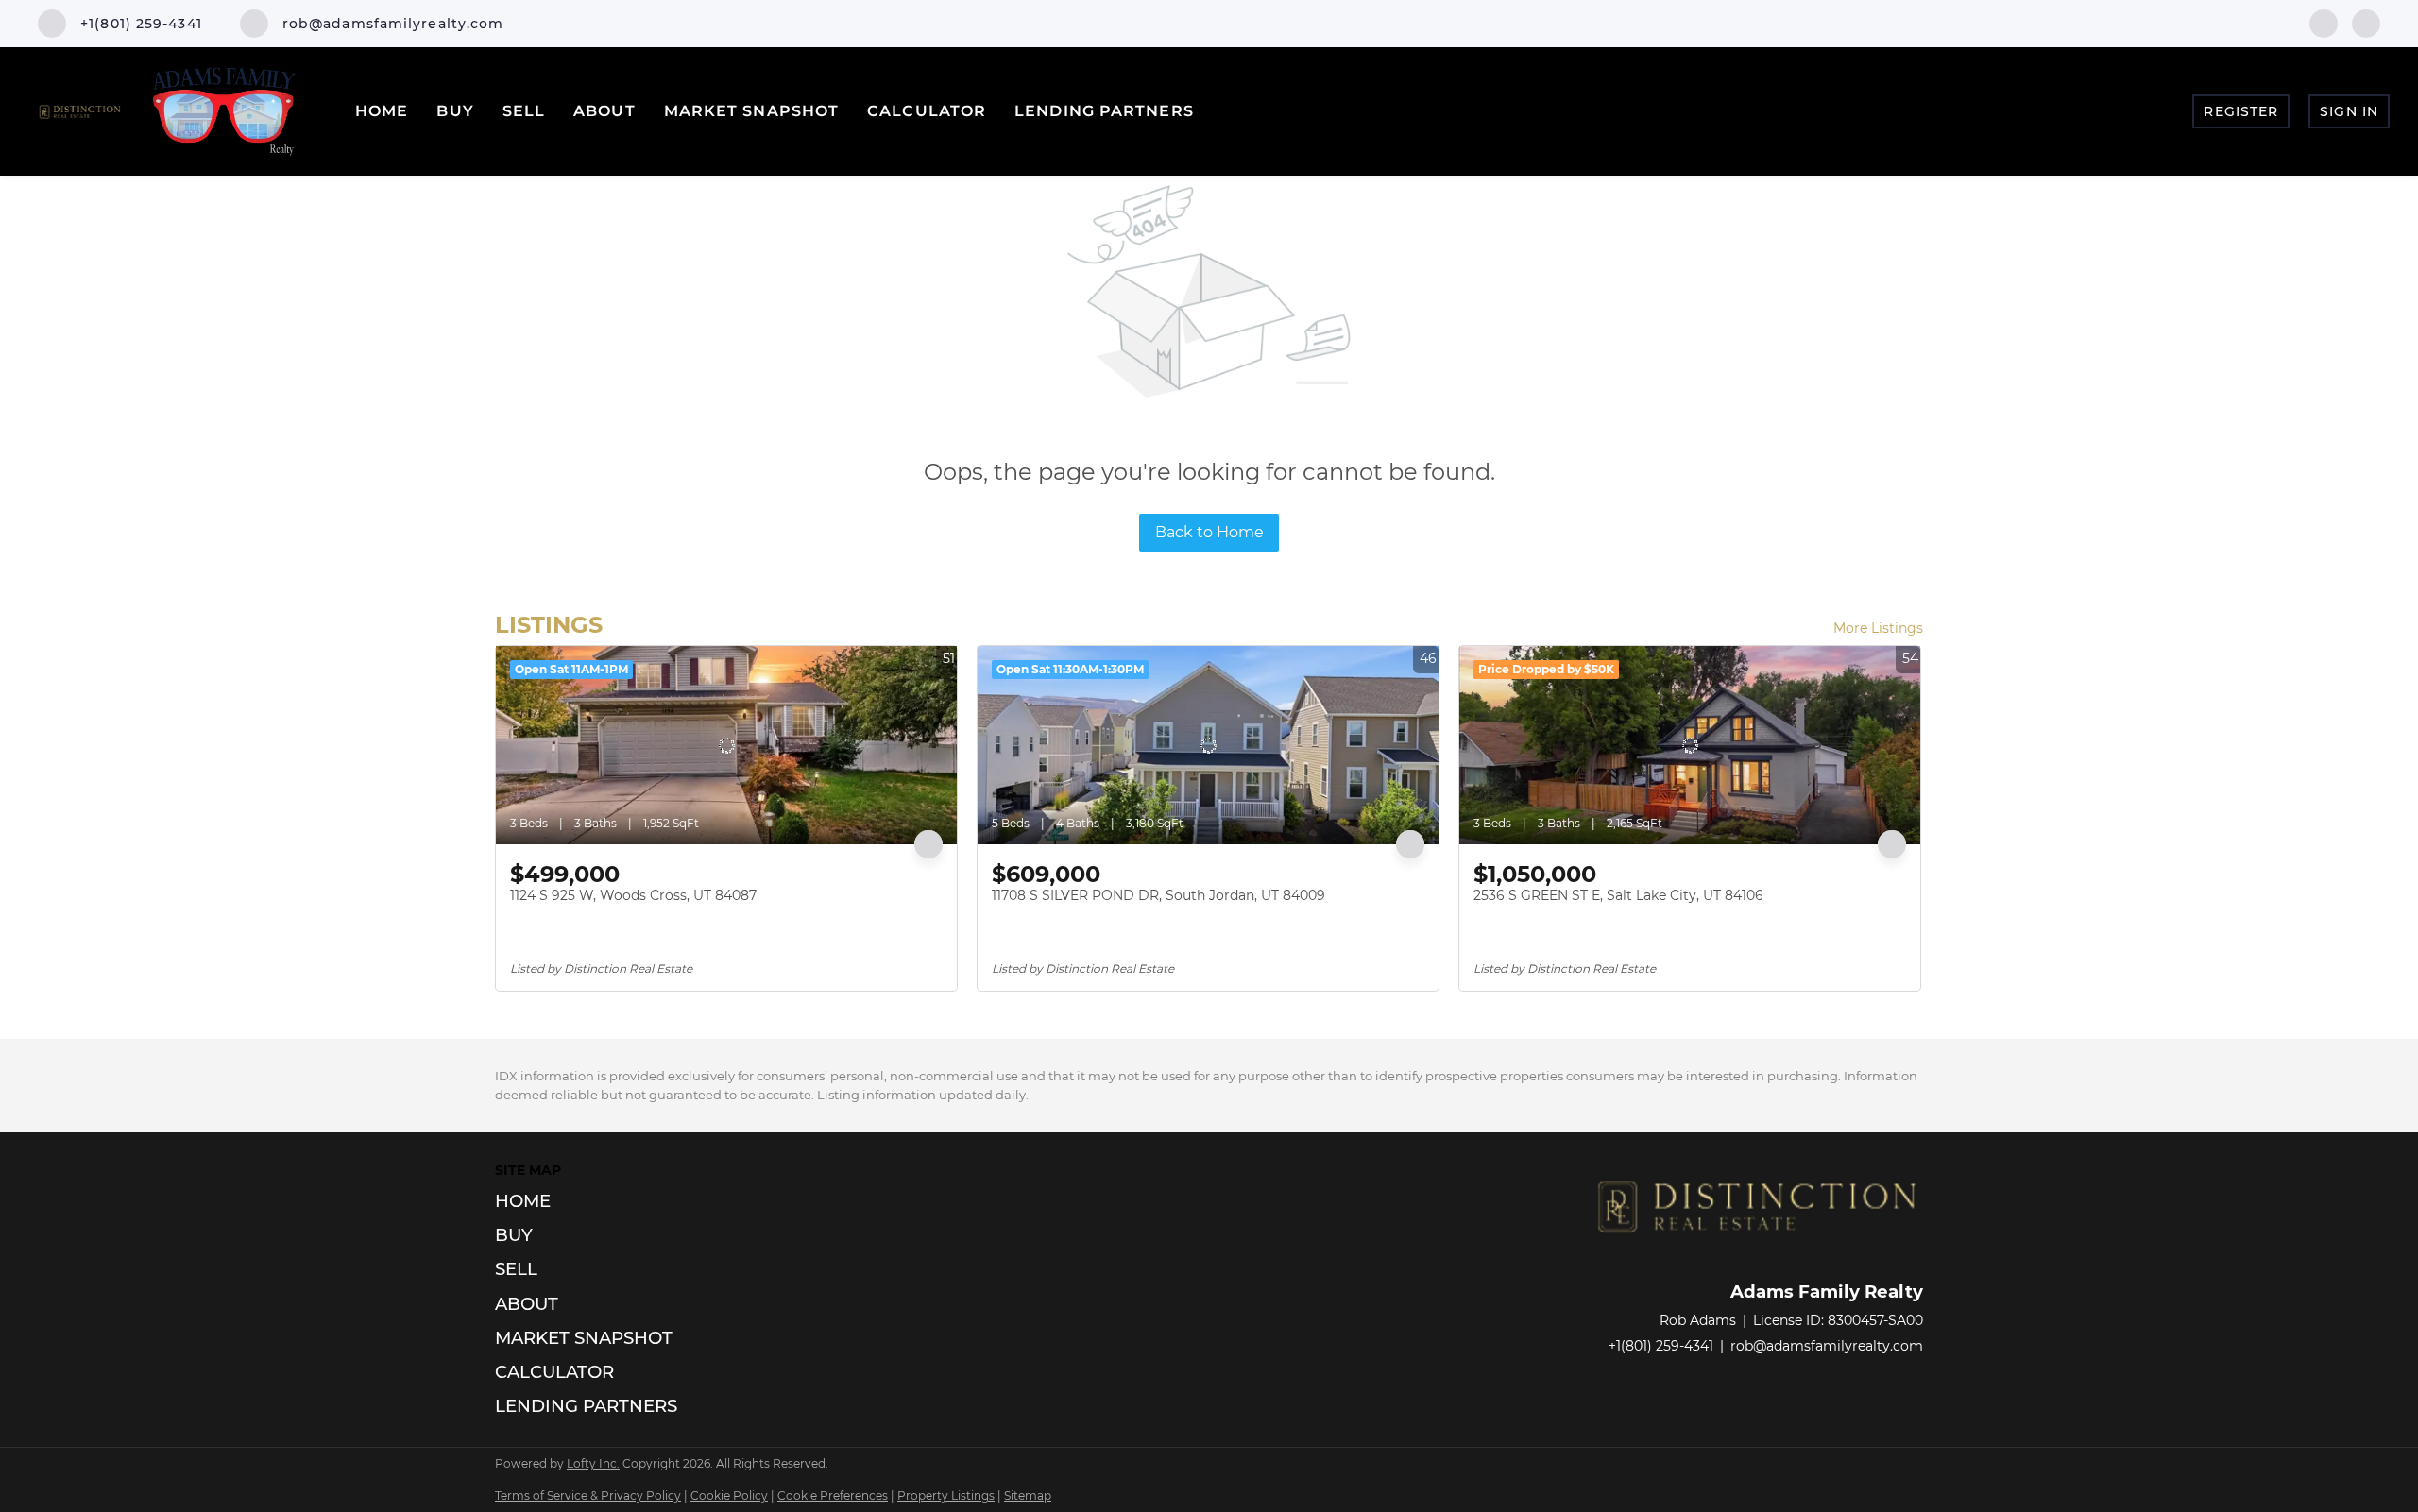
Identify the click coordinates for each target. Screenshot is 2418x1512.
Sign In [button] (2349, 111)
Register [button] (2241, 111)
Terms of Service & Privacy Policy (588, 1495)
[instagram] (2366, 22)
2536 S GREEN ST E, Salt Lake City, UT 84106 (1618, 895)
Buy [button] (455, 111)
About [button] (604, 111)
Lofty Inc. (593, 1463)
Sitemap (1028, 1495)
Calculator (927, 111)
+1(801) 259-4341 (1661, 1346)
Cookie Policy (729, 1495)
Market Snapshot (752, 111)
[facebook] (2324, 22)
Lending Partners (1104, 111)
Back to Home (1209, 532)
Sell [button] (524, 111)
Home (382, 111)
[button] (592, 1201)
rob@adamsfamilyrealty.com (1827, 1346)
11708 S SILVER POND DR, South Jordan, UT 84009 (1158, 895)
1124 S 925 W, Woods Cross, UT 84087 (633, 895)
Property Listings (946, 1495)
